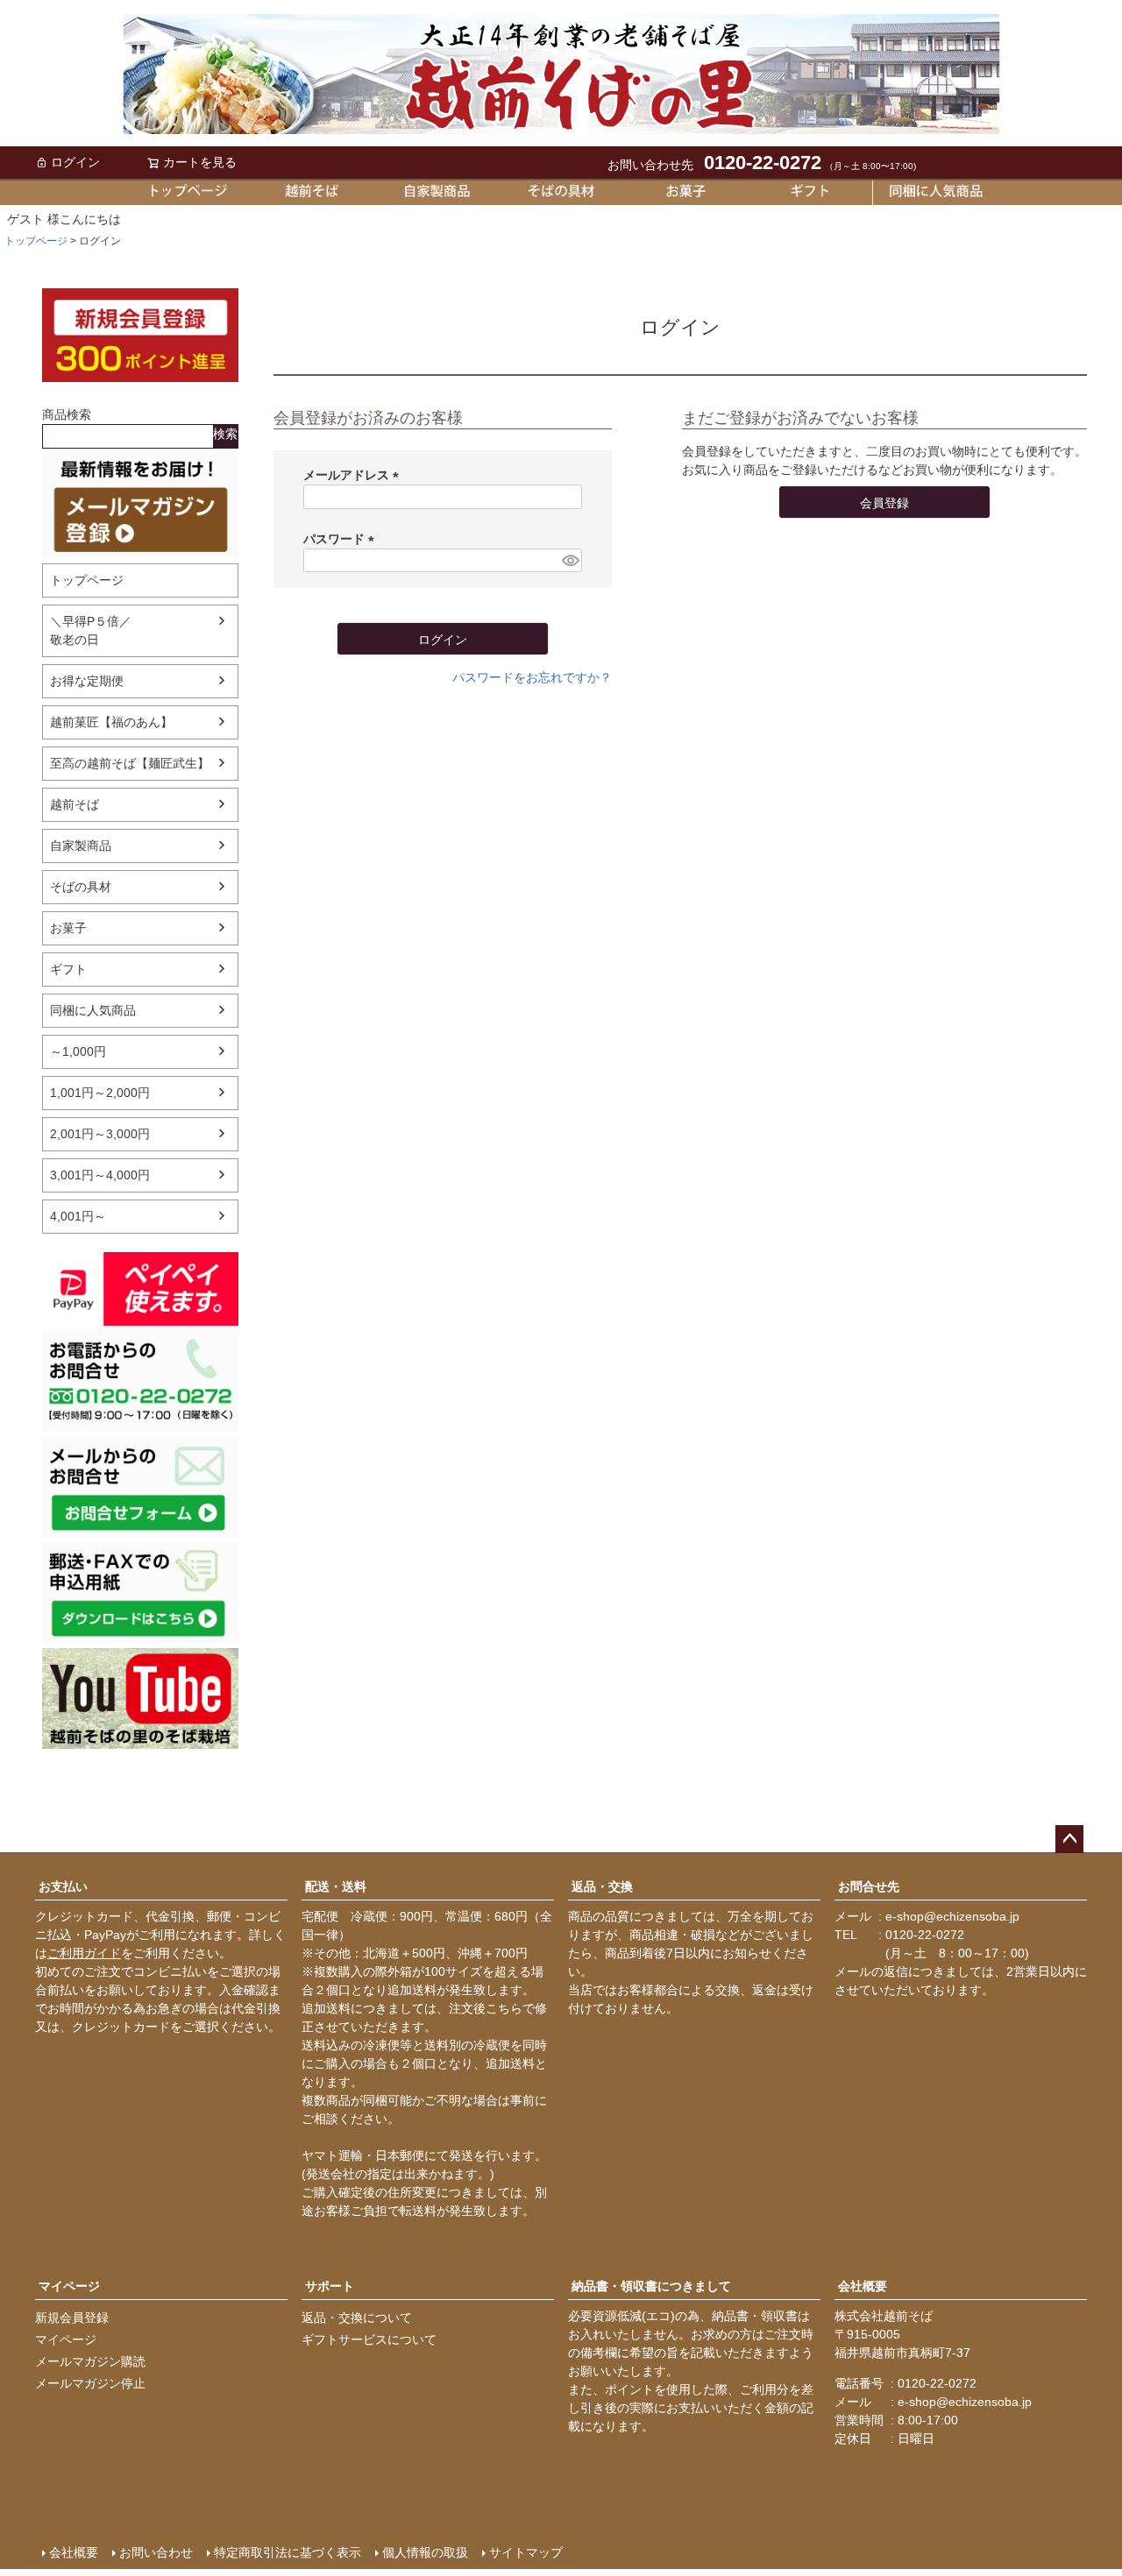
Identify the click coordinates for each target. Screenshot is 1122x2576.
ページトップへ (1069, 1839)
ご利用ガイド (84, 1953)
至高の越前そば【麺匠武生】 (130, 763)
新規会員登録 (72, 2318)
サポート (330, 2286)
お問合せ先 (869, 1886)
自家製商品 (81, 846)
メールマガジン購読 (90, 2361)
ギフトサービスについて (369, 2339)
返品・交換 (602, 1886)
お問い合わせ (156, 2552)
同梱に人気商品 (93, 1010)
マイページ (69, 2286)
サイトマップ (526, 2552)
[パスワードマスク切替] (569, 561)
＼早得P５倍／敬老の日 (91, 630)
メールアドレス (354, 475)
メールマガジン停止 (90, 2383)
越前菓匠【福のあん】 (111, 722)
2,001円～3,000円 (100, 1134)
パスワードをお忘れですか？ (532, 677)
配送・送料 (336, 1886)
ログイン (75, 162)
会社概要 (863, 2286)
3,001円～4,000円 (100, 1175)
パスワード (342, 539)
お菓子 (68, 928)
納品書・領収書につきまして (651, 2286)
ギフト (68, 969)
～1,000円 (78, 1051)
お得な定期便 (87, 681)
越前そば (75, 804)
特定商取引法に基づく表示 (288, 2552)
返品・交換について (357, 2318)
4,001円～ (78, 1216)
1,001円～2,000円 (100, 1093)
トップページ (36, 241)
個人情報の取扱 (425, 2552)
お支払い (63, 1886)
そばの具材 (81, 887)
